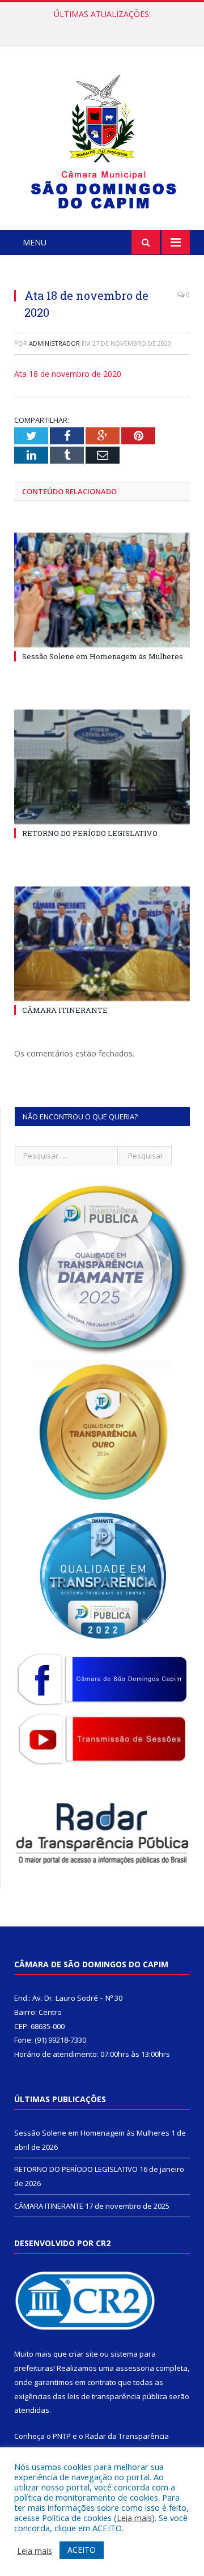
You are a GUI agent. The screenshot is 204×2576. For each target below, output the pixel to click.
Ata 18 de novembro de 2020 (68, 374)
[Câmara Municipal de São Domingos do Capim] (102, 140)
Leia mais (134, 2518)
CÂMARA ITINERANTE (65, 1010)
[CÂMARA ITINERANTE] (102, 944)
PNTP (62, 2436)
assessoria (135, 2368)
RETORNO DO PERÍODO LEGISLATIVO (99, 26)
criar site (83, 2354)
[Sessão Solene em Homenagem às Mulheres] (102, 590)
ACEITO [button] (82, 2550)
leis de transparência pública (117, 2396)
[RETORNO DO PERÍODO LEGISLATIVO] (102, 767)
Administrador (54, 343)
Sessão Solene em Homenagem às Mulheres (103, 656)
